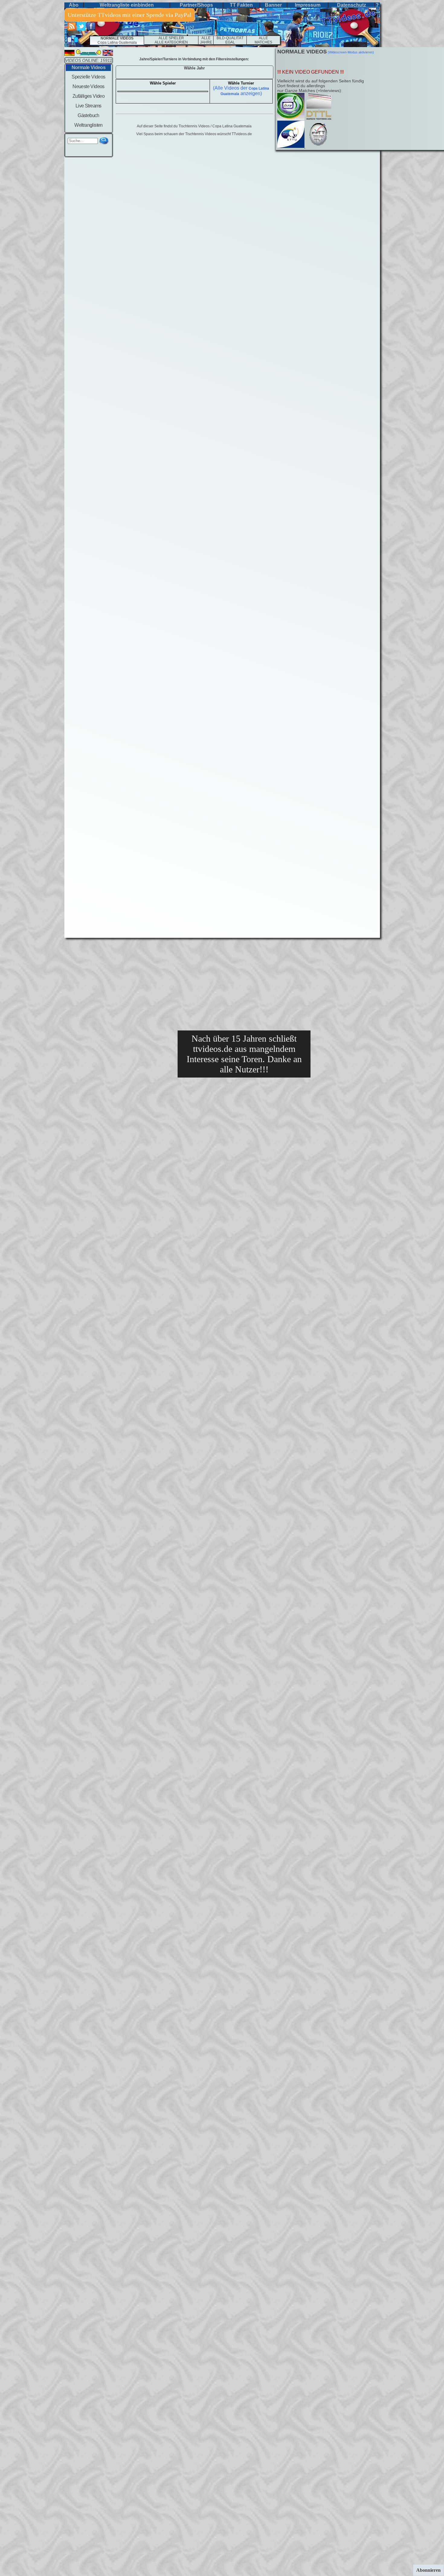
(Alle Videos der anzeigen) (241, 91)
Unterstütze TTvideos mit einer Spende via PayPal (130, 15)
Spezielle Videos (88, 77)
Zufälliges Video (88, 96)
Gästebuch (88, 115)
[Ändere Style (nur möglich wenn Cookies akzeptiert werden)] (69, 40)
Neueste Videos (88, 86)
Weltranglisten (88, 125)
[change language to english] (108, 54)
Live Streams (88, 106)
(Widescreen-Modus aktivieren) (350, 52)
